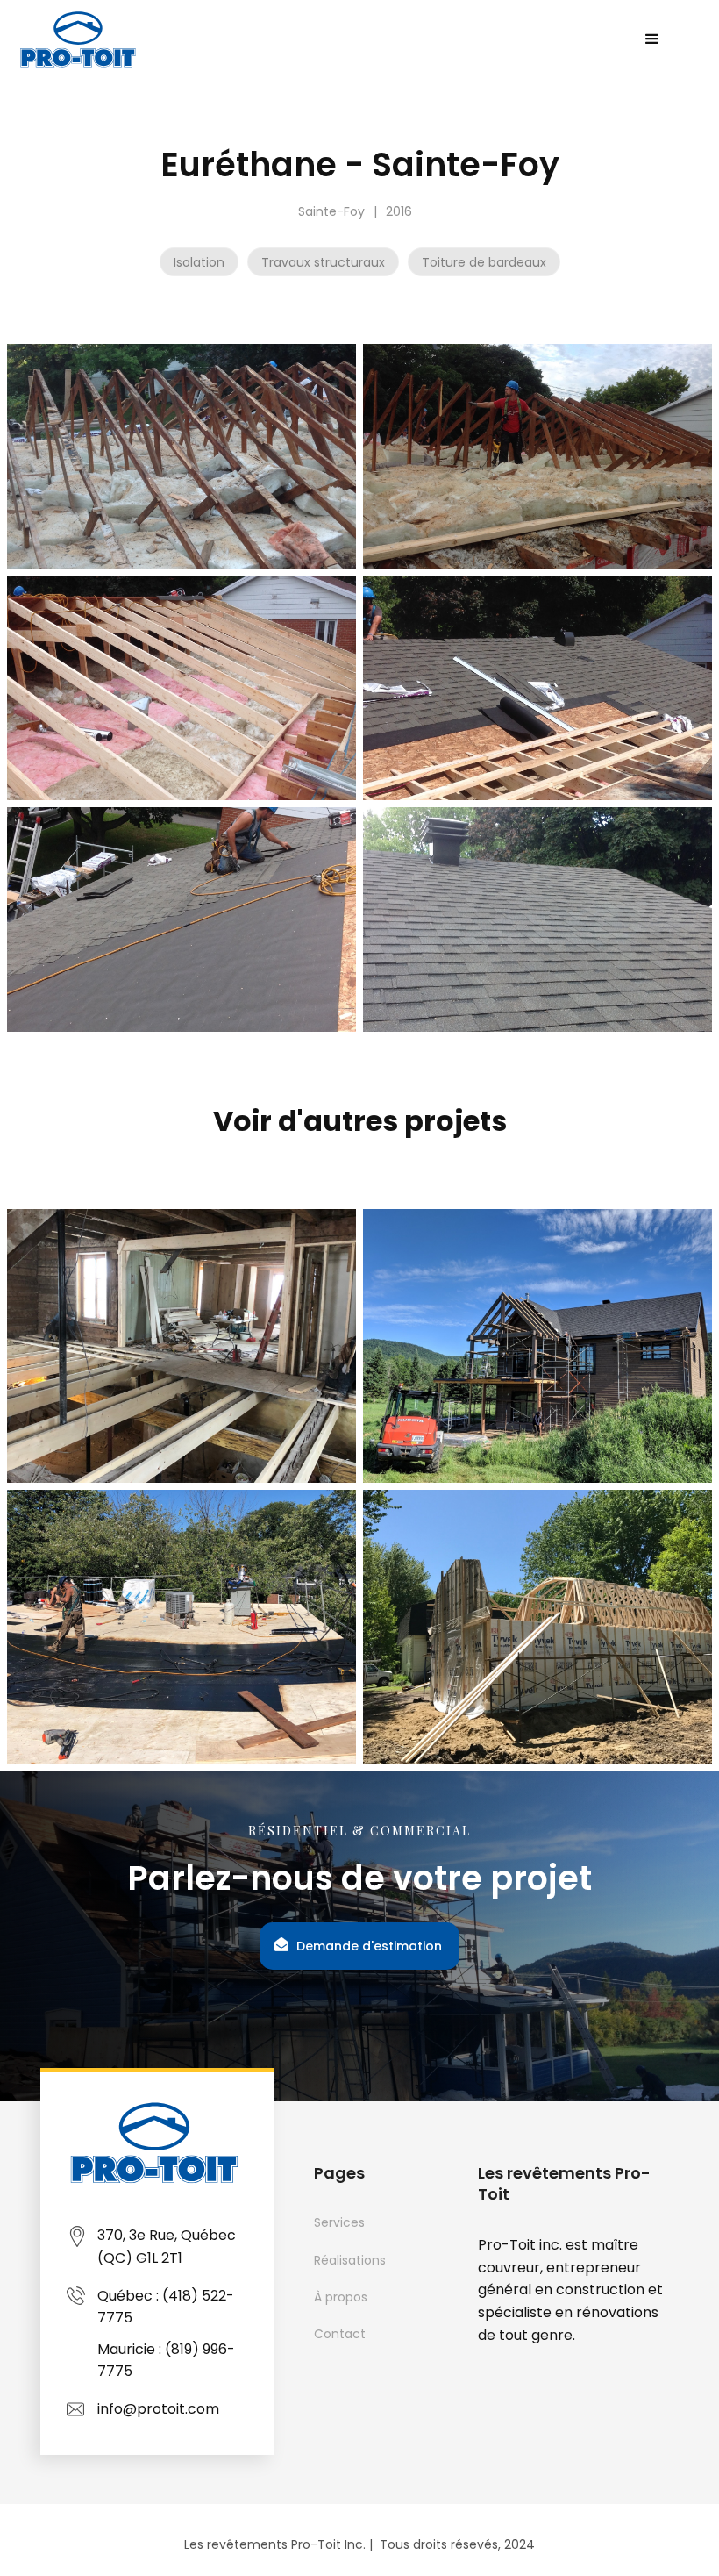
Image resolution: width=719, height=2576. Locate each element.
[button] (652, 39)
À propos (341, 2297)
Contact (340, 2334)
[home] (80, 39)
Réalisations (350, 2260)
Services (339, 2222)
